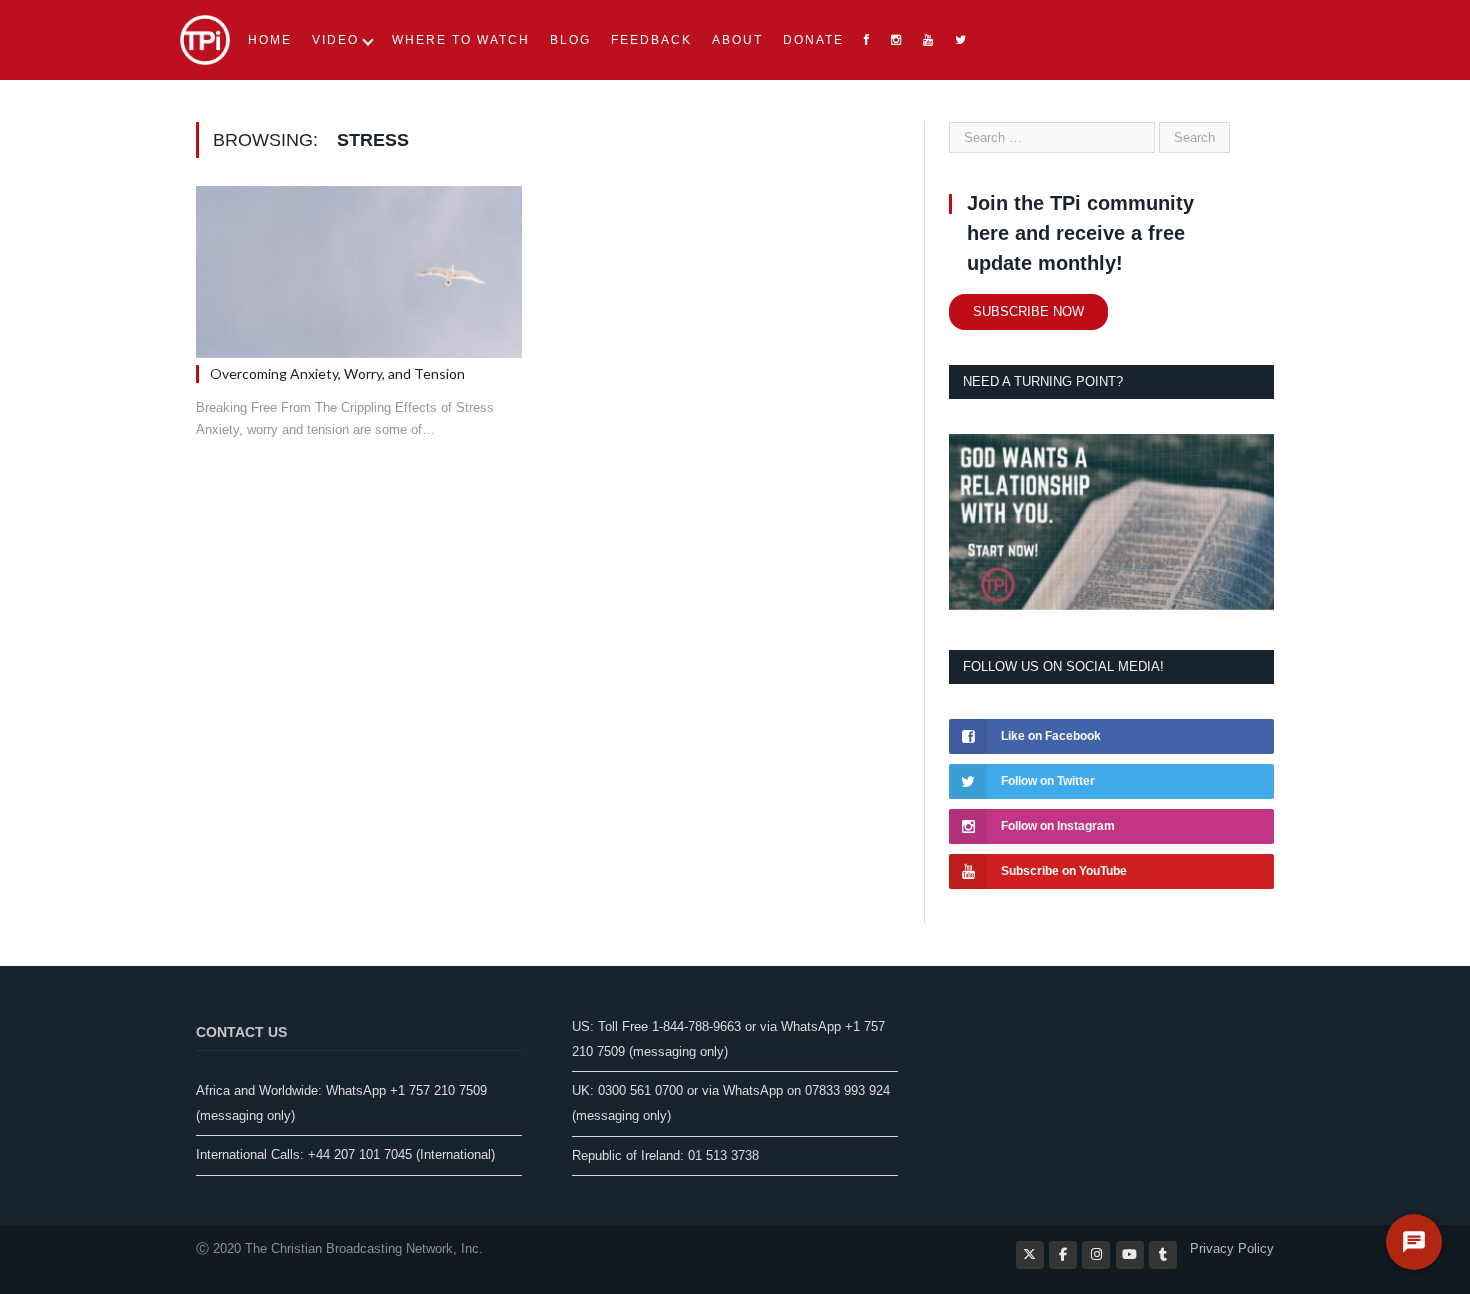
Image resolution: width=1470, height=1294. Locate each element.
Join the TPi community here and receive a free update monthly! (1080, 233)
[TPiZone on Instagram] (1096, 1255)
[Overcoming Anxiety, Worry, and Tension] (359, 272)
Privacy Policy (1232, 1248)
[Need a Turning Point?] (1111, 605)
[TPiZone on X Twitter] (1030, 1255)
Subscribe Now (1028, 311)
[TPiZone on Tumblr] (1163, 1255)
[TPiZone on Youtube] (1130, 1255)
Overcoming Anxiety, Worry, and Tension (337, 373)
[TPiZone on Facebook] (1063, 1255)
